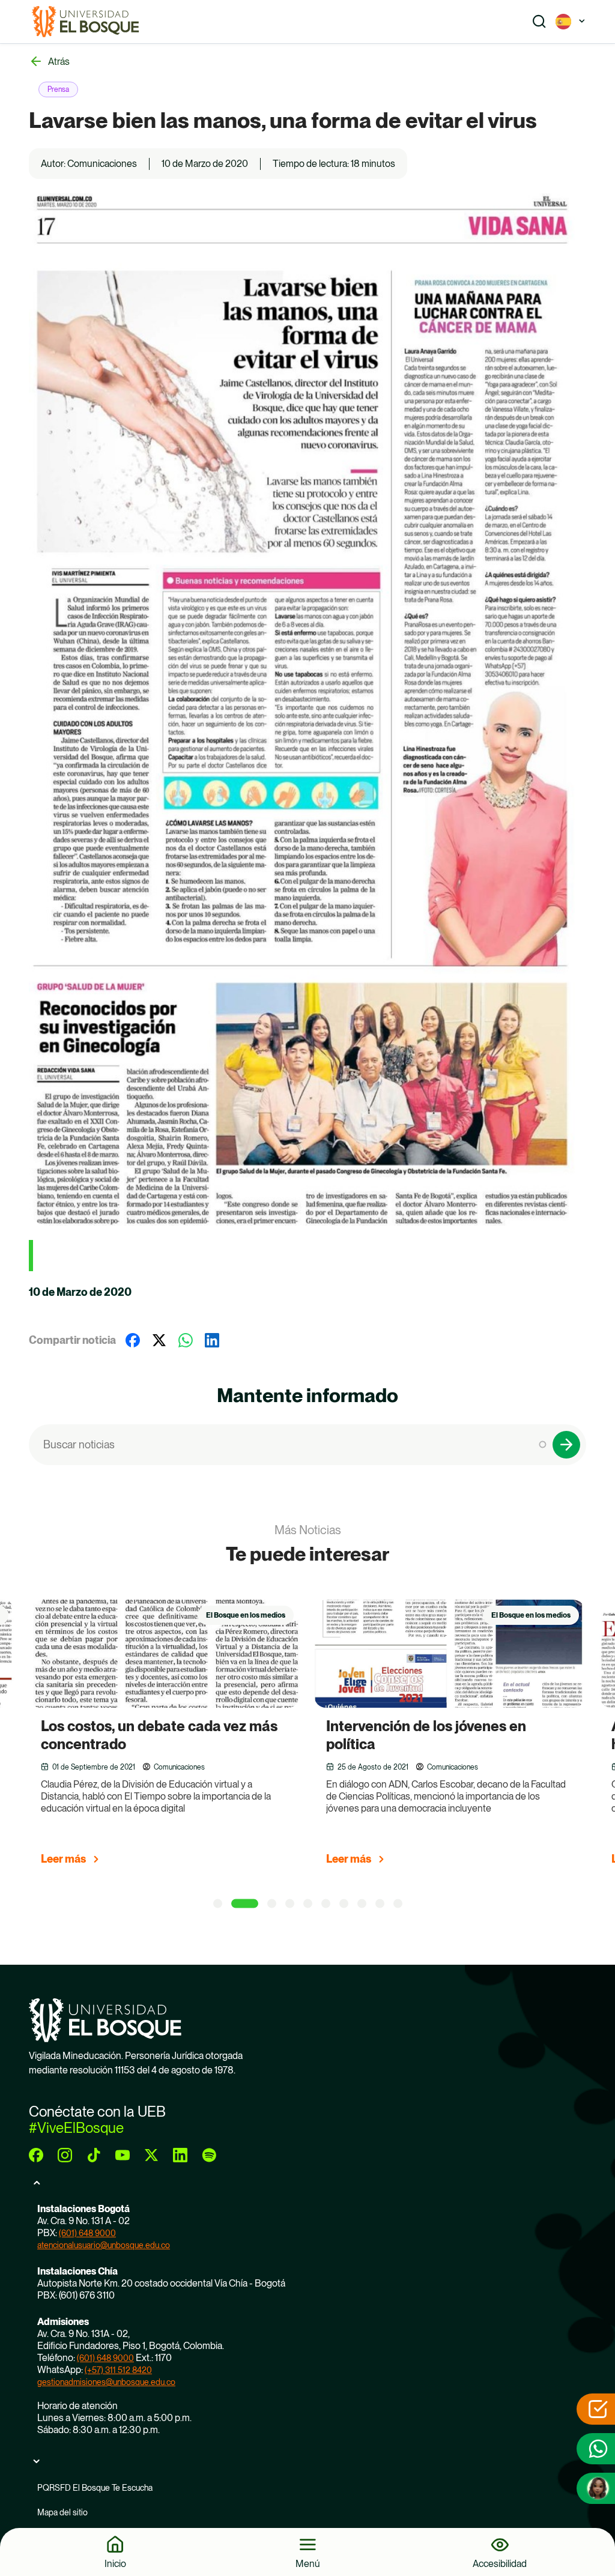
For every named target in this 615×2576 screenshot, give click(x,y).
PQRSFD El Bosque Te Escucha (95, 2488)
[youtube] (123, 2155)
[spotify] (209, 2155)
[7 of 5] (343, 1903)
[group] (263, 1738)
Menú (308, 2563)
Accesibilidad (500, 2563)
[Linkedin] (212, 1340)
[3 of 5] (264, 1903)
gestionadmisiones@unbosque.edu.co (106, 2382)
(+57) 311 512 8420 (118, 2370)
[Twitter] (159, 1340)
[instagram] (65, 2155)
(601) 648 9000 (87, 2233)
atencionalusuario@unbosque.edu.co (104, 2245)
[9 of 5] (379, 1903)
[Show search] (539, 22)
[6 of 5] (325, 1903)
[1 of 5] (218, 1903)
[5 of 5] (307, 1903)
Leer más (147, 1859)
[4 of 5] (289, 1903)
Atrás (59, 62)
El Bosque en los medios (330, 1615)
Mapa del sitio (62, 2512)
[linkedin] (180, 2155)
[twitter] (151, 2155)
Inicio (115, 2563)
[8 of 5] (361, 1903)
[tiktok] (94, 2155)
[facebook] (36, 2155)
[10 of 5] (397, 1903)
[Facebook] (133, 1340)
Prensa (58, 89)
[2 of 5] (237, 1903)
